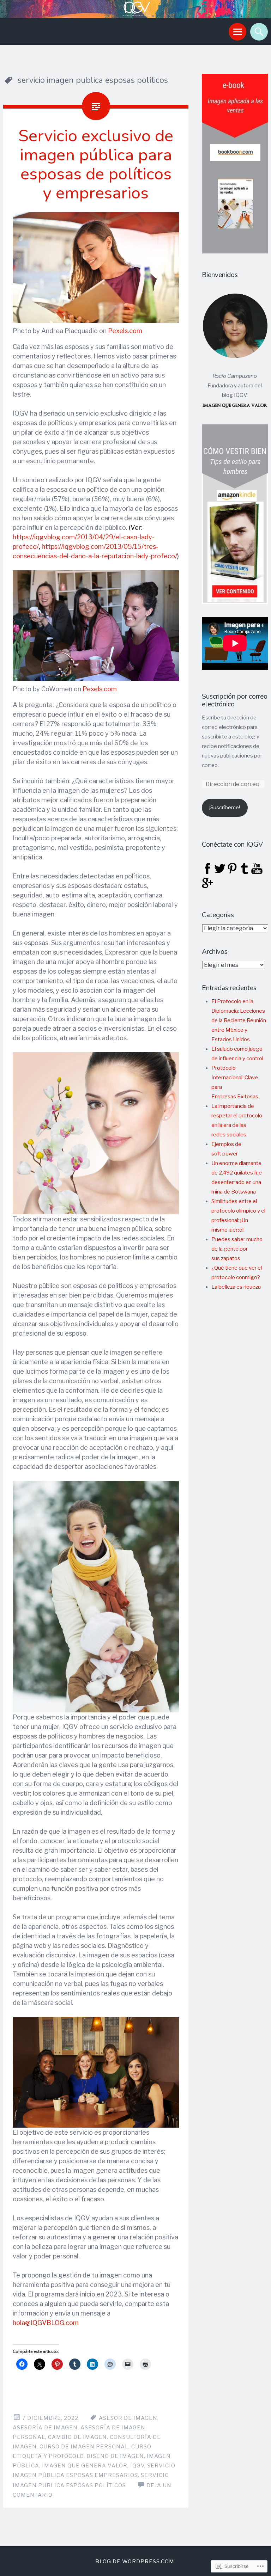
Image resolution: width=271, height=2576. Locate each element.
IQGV (137, 2466)
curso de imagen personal (84, 2447)
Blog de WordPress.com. (135, 2562)
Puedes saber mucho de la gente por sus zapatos (237, 1249)
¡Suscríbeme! (225, 808)
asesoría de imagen (45, 2428)
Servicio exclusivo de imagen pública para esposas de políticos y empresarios (96, 164)
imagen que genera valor (85, 2466)
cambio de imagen (77, 2437)
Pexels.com (125, 331)
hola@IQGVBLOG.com (46, 2323)
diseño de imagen (115, 2456)
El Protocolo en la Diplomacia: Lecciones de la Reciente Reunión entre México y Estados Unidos (239, 1020)
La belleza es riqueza (236, 1287)
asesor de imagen (128, 2418)
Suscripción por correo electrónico (235, 701)
